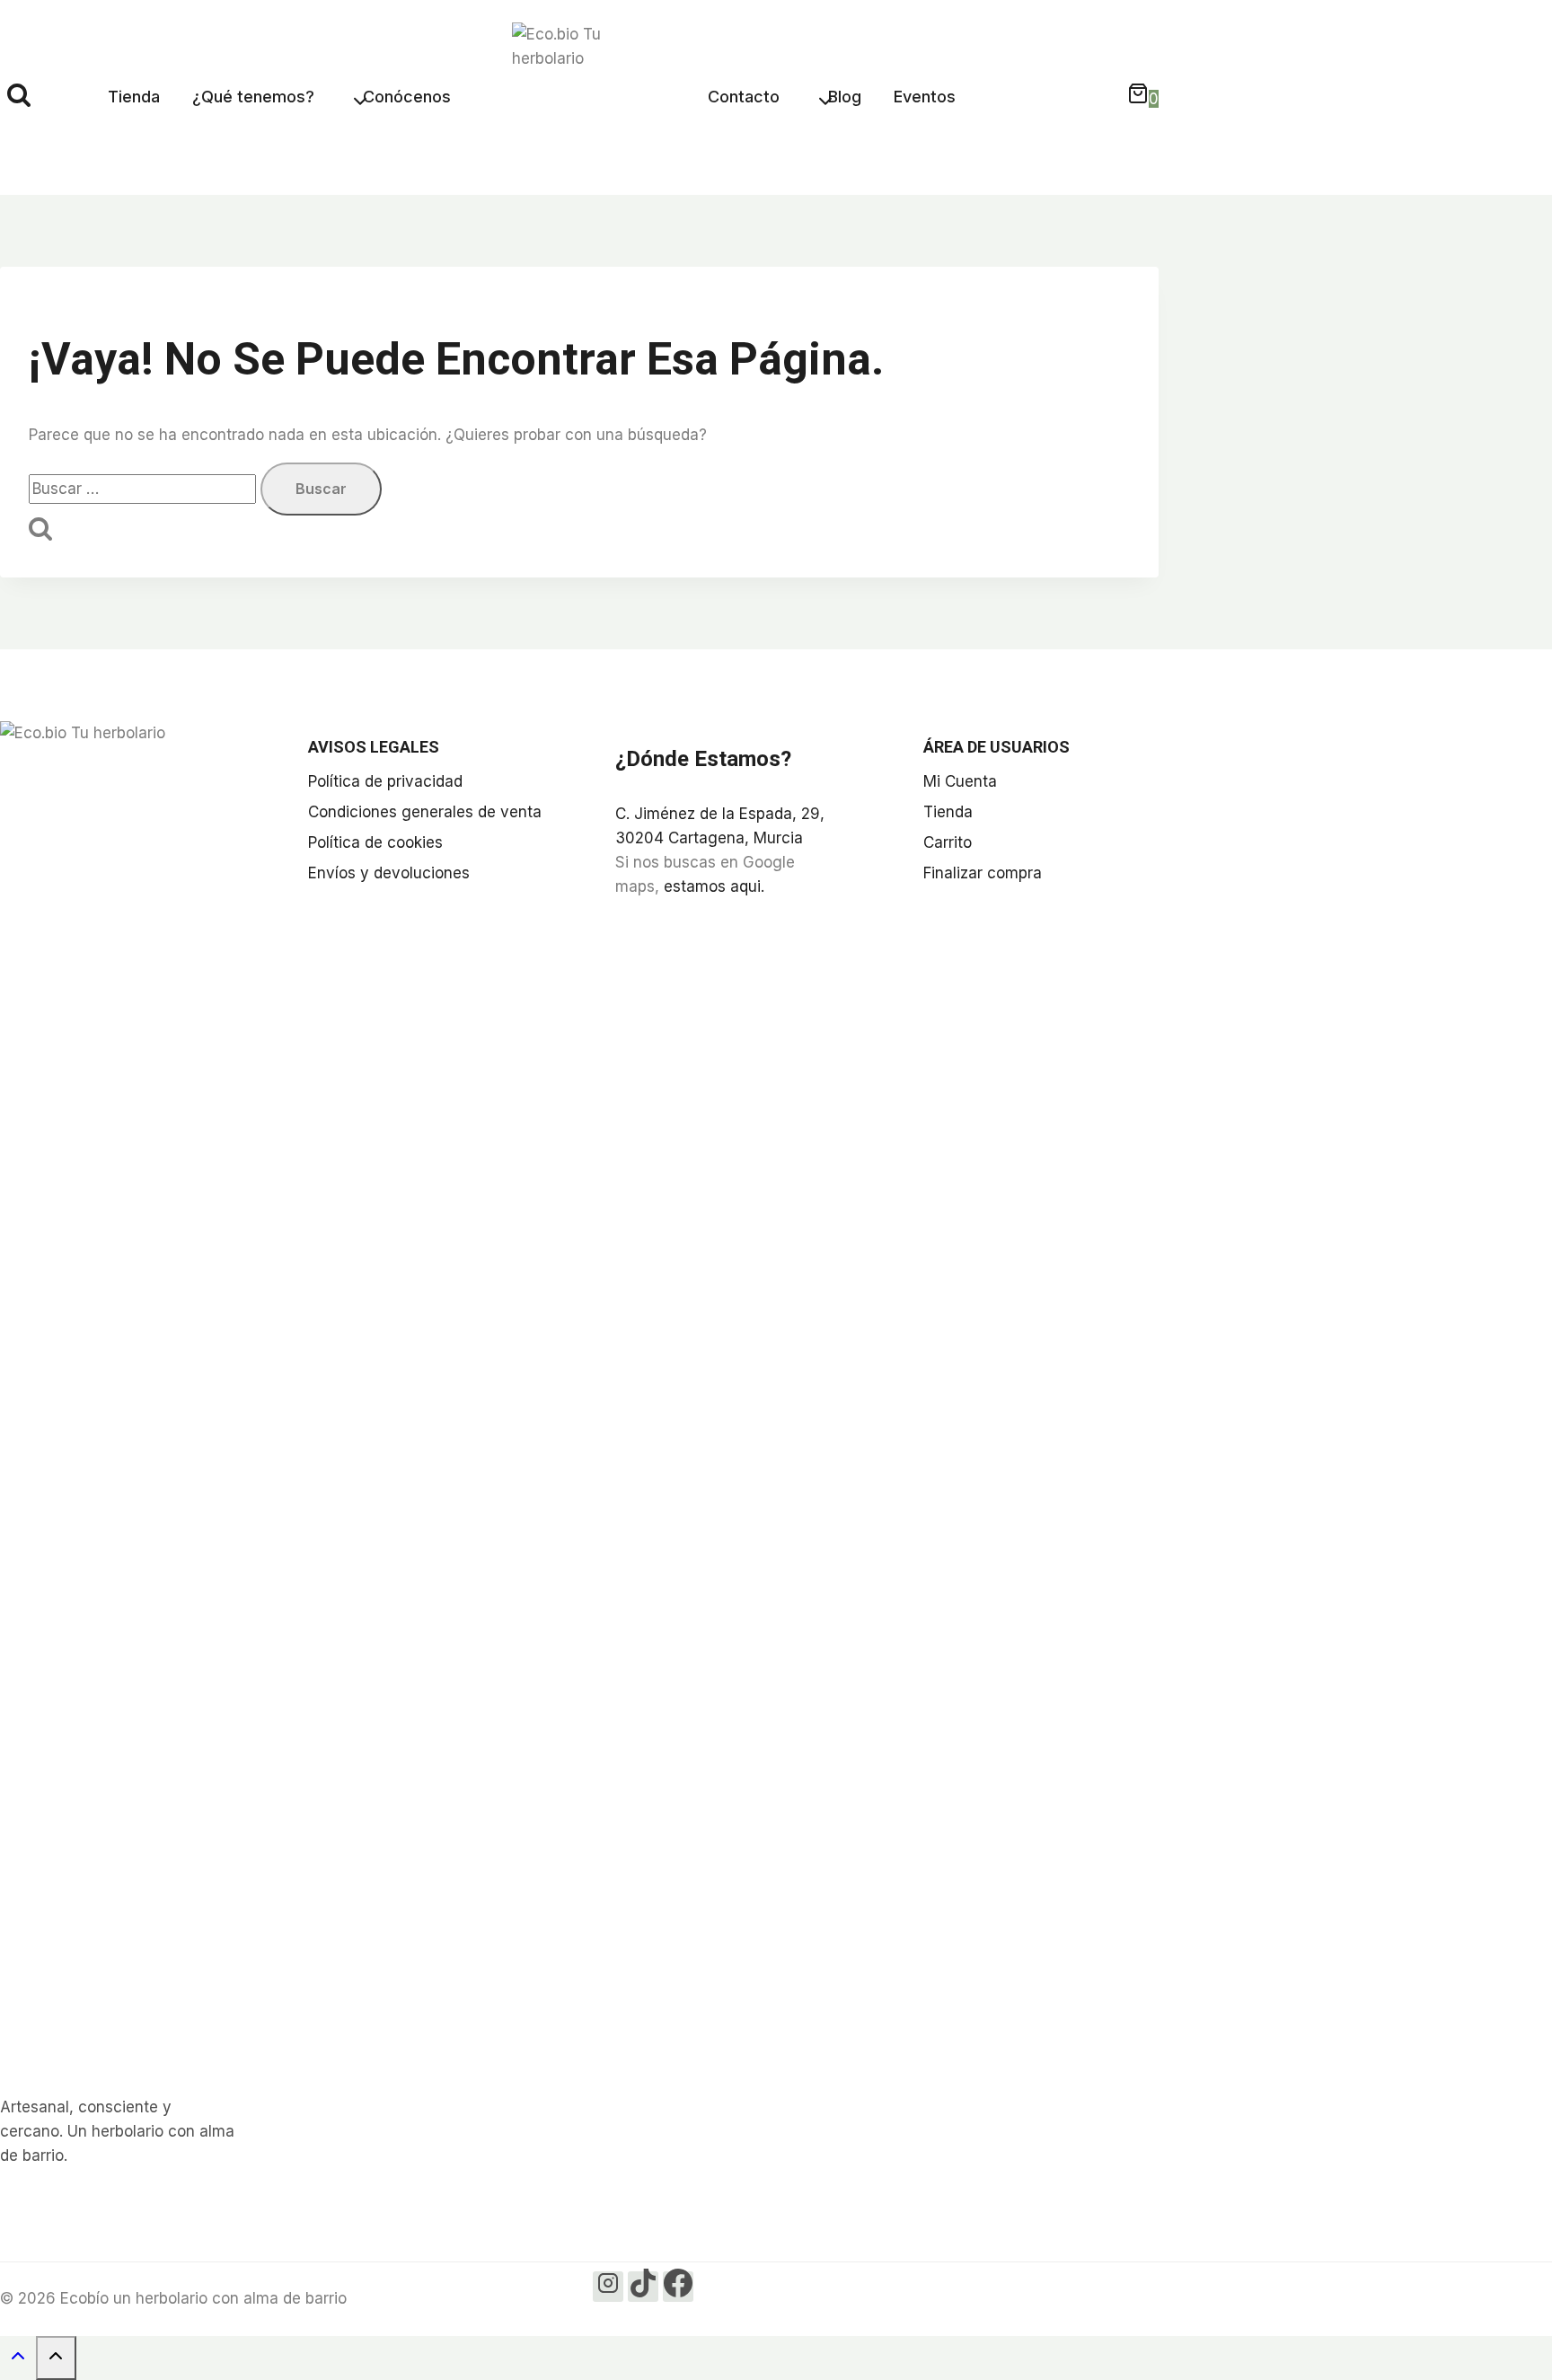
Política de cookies (375, 842)
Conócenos (407, 97)
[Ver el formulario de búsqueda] (19, 97)
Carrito (948, 842)
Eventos (925, 97)
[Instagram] (608, 2287)
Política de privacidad (385, 781)
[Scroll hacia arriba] (18, 2360)
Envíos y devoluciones (389, 873)
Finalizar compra (983, 873)
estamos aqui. (714, 886)
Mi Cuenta (960, 781)
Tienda (134, 97)
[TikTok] (643, 2287)
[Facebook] (678, 2287)
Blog (845, 97)
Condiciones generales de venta (425, 812)
